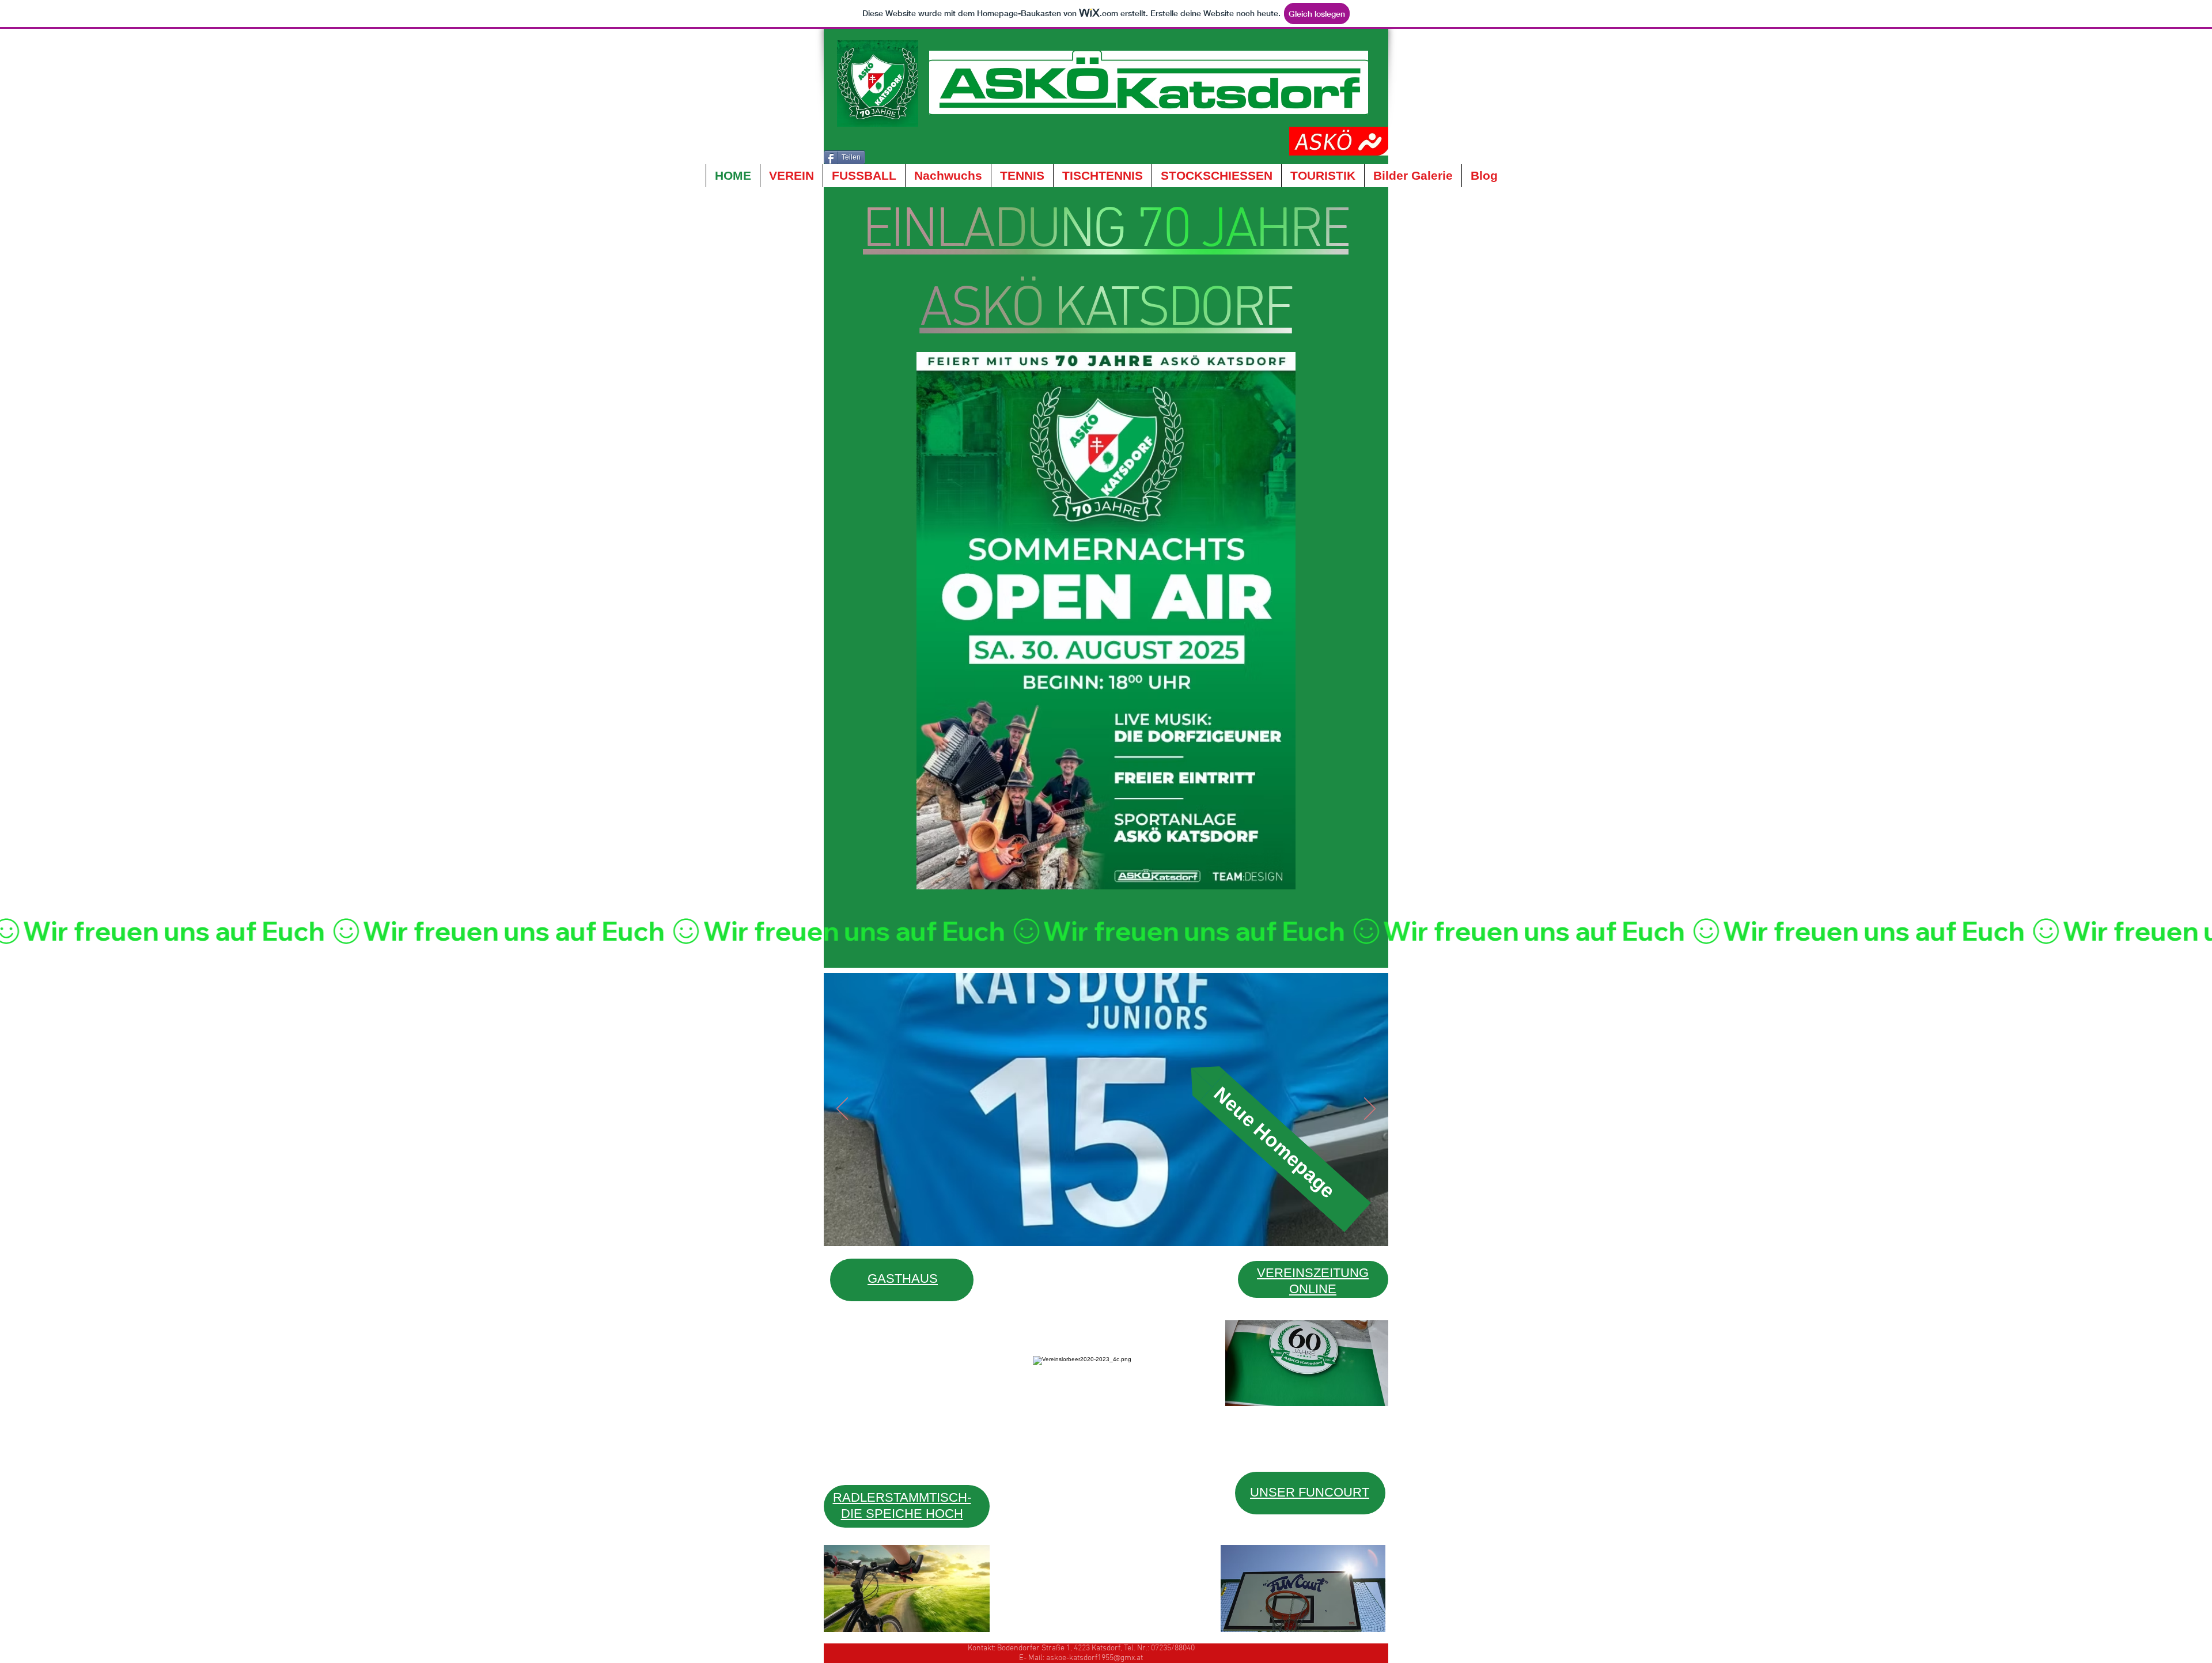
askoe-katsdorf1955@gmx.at (1094, 1658)
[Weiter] (1370, 1109)
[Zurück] (842, 1109)
